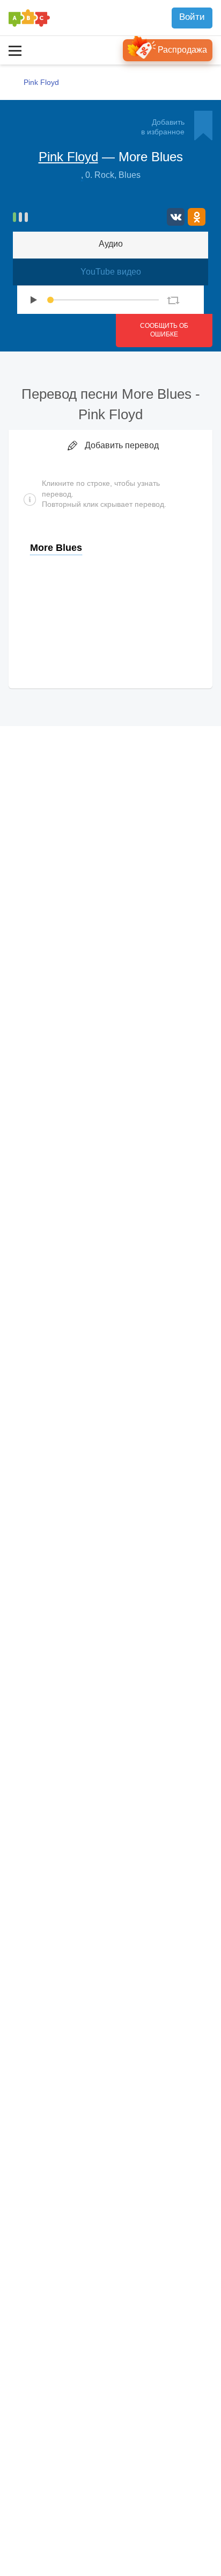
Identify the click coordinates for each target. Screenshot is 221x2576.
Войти (192, 17)
